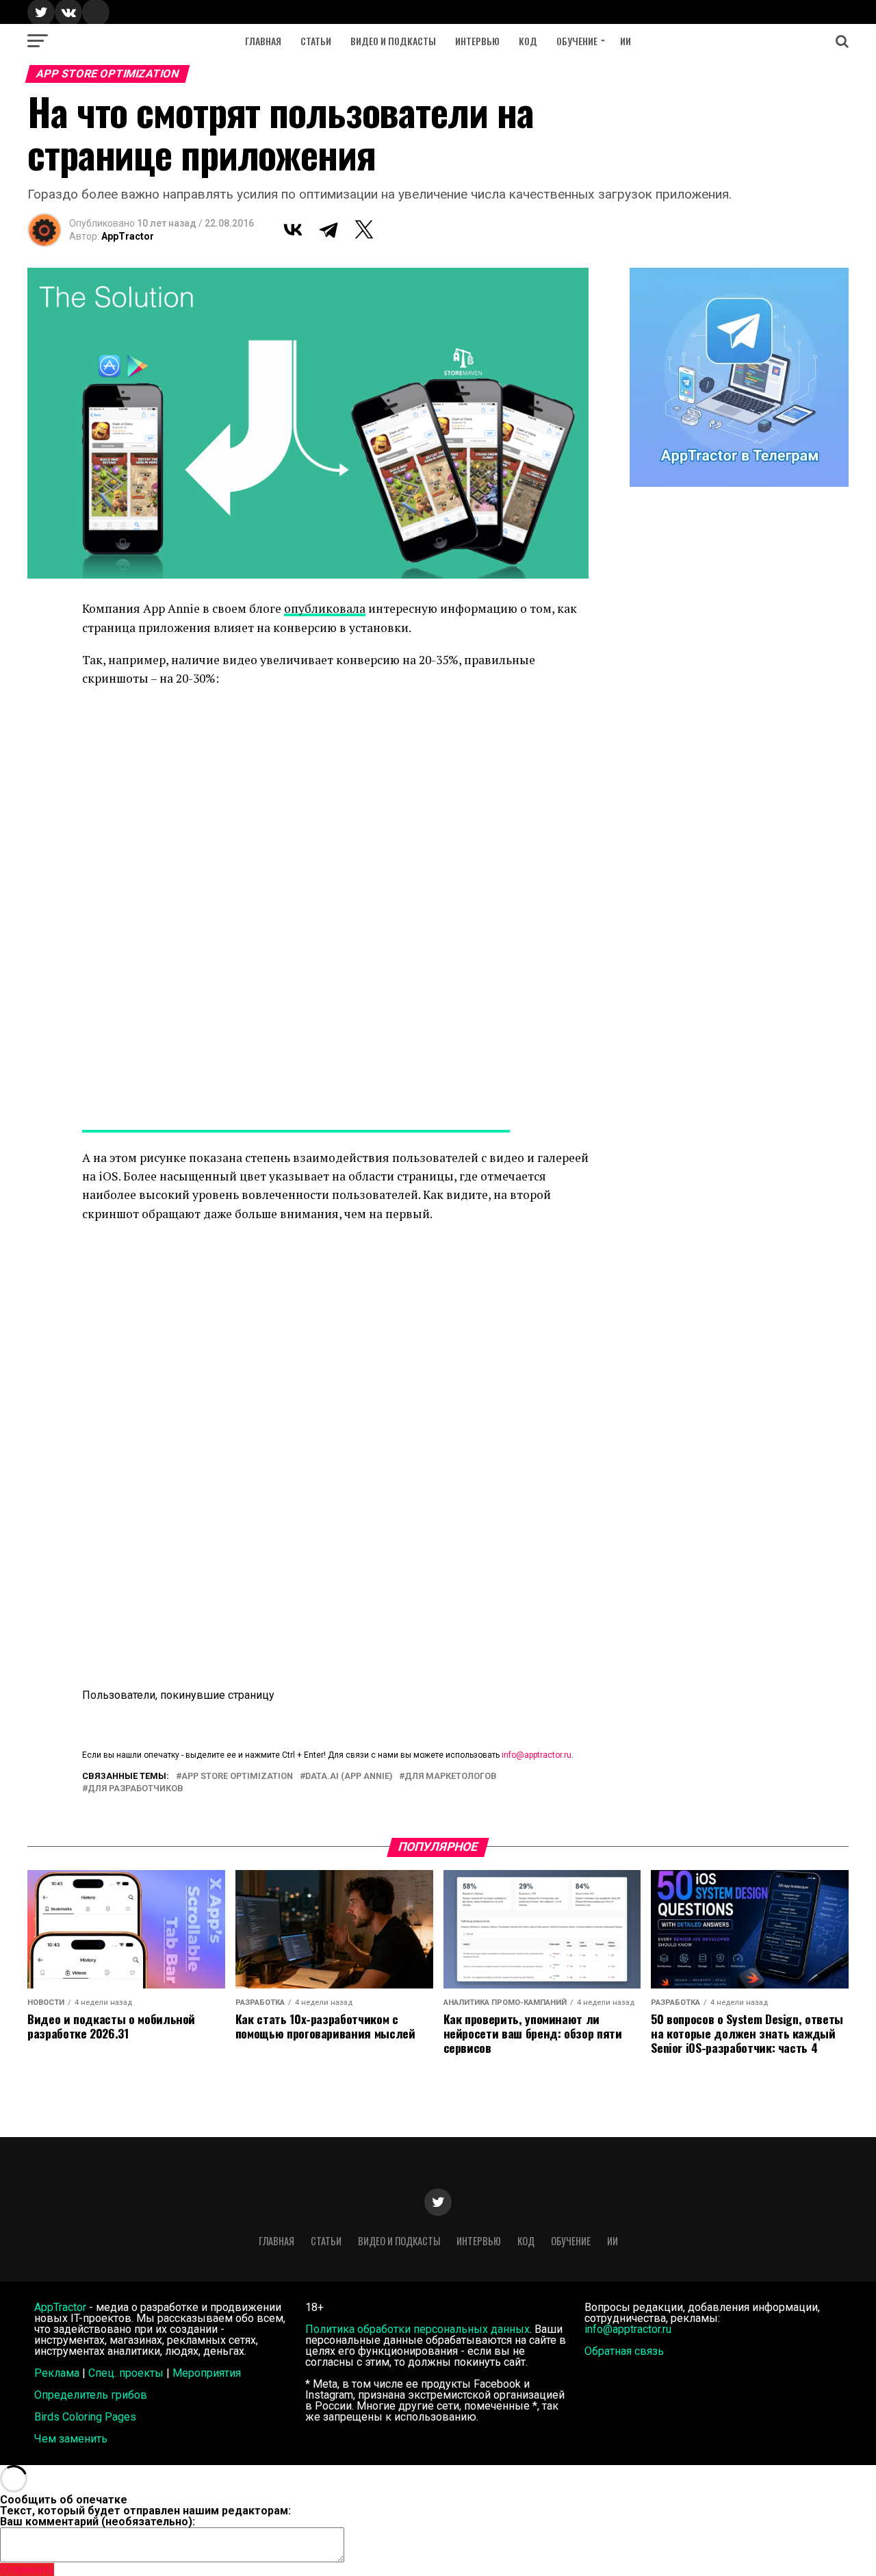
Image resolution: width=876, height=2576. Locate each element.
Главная (263, 41)
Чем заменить (71, 2439)
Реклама (57, 2373)
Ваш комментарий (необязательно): (98, 2522)
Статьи (316, 41)
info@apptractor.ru (537, 1755)
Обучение (577, 41)
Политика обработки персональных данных (417, 2329)
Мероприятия (207, 2373)
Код (528, 41)
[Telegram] (328, 229)
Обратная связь (624, 2351)
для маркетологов (451, 1777)
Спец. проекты (126, 2373)
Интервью (477, 41)
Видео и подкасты (393, 41)
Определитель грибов (91, 2395)
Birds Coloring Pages (85, 2417)
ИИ (626, 41)
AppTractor (128, 236)
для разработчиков (136, 1789)
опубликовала (325, 608)
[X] (364, 229)
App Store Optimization (237, 1777)
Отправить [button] (27, 2569)
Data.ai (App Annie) (349, 1777)
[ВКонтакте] (293, 229)
